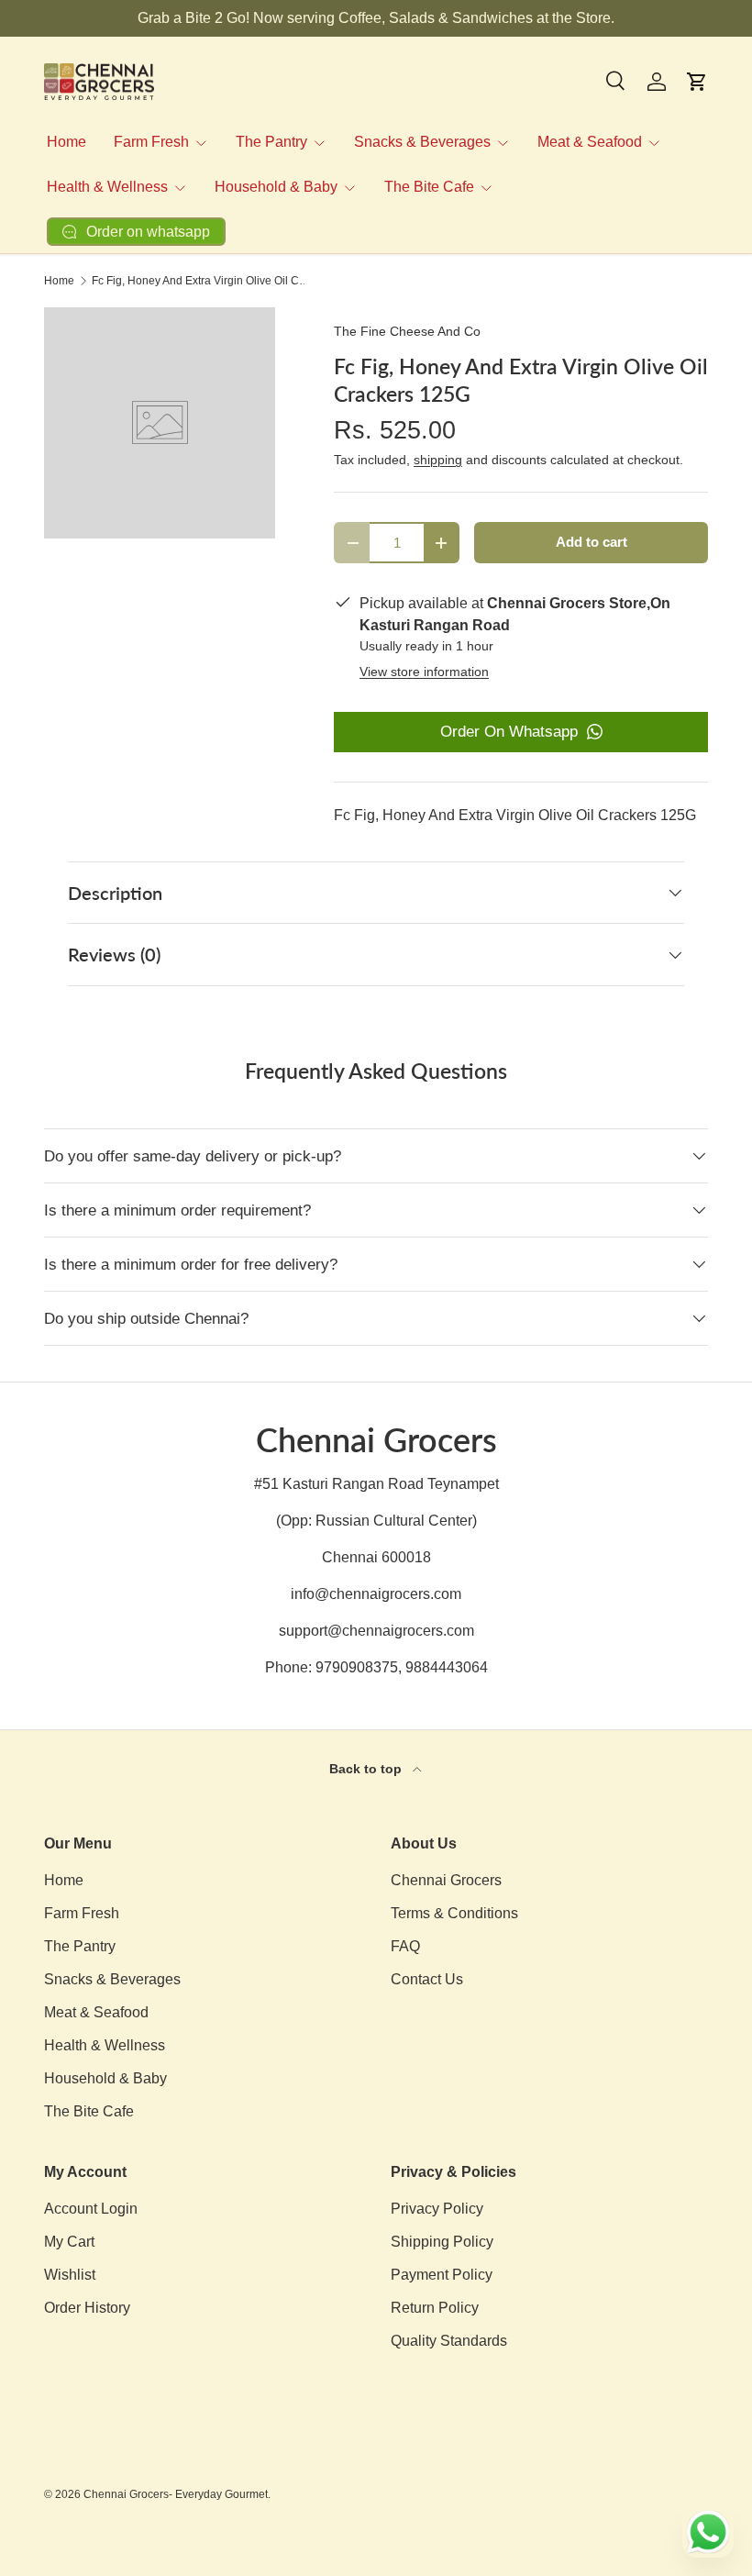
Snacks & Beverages (112, 1979)
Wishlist (70, 2275)
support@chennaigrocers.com (376, 1631)
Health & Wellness (105, 2045)
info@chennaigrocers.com (376, 1594)
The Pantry (80, 1946)
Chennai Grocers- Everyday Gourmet (176, 2494)
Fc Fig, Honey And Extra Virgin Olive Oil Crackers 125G (202, 281)
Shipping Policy (442, 2242)
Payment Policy (442, 2275)
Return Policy (435, 2308)
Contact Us (427, 1979)
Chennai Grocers (446, 1880)
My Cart (69, 2242)
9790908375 (357, 1667)
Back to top (367, 1769)
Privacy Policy (437, 2209)
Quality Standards (449, 2341)
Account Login (91, 2209)
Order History (87, 2308)
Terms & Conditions (454, 1913)
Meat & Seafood (96, 2012)
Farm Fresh (82, 1913)
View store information (424, 672)
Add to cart (592, 542)
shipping (438, 460)
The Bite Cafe (89, 2111)
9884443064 (447, 1667)
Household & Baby (105, 2078)
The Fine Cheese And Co (407, 331)
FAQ (405, 1946)
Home (66, 142)
